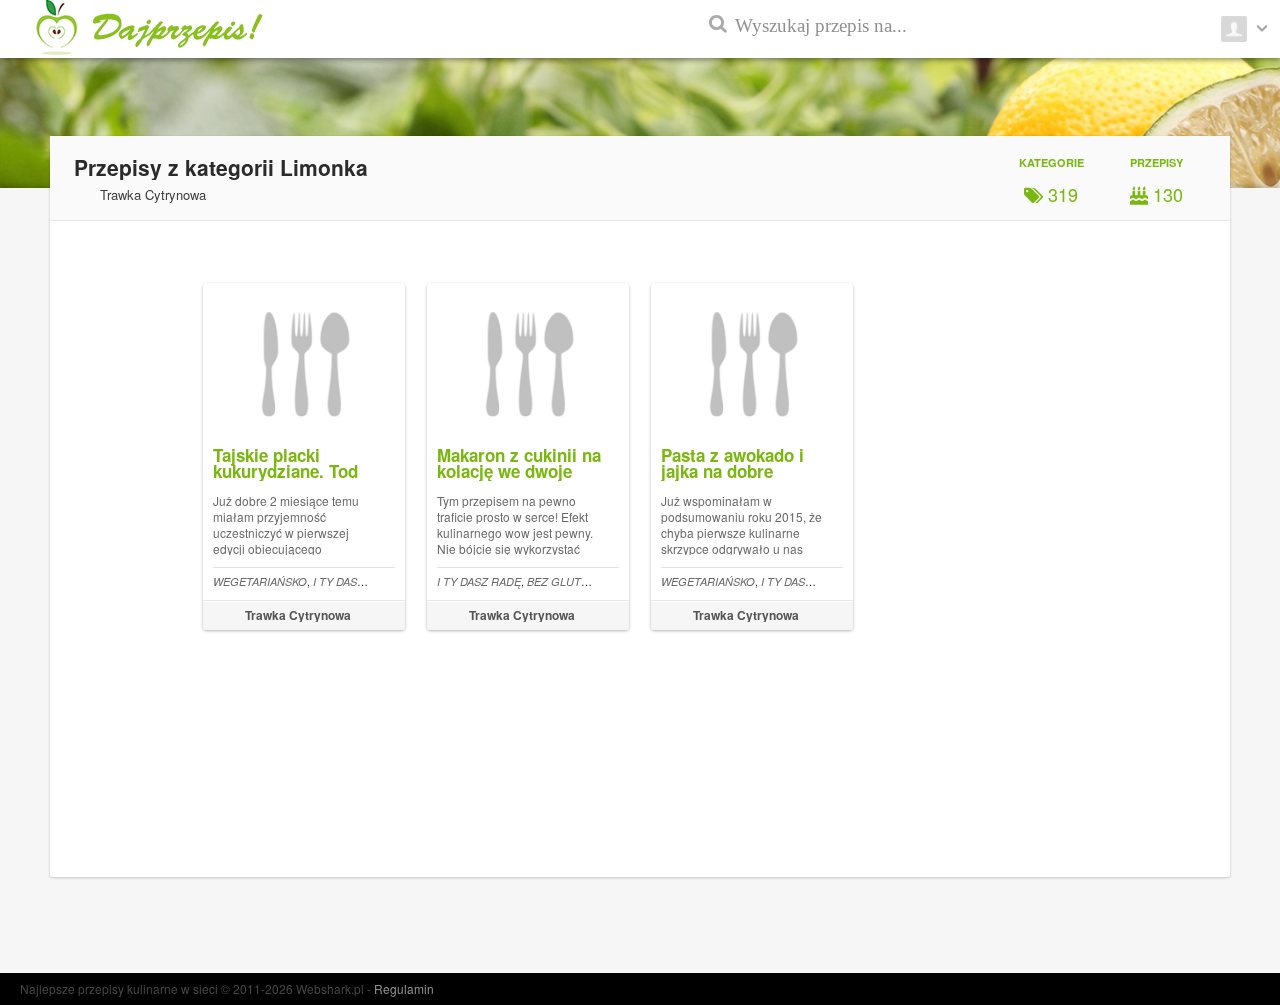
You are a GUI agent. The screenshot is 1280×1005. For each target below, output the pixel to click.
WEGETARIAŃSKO (260, 581)
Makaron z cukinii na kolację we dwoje (519, 463)
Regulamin (404, 988)
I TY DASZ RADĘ (355, 581)
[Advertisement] (1190, 480)
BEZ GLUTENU (565, 581)
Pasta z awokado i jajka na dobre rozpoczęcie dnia (732, 471)
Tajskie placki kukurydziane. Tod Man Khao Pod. (285, 471)
